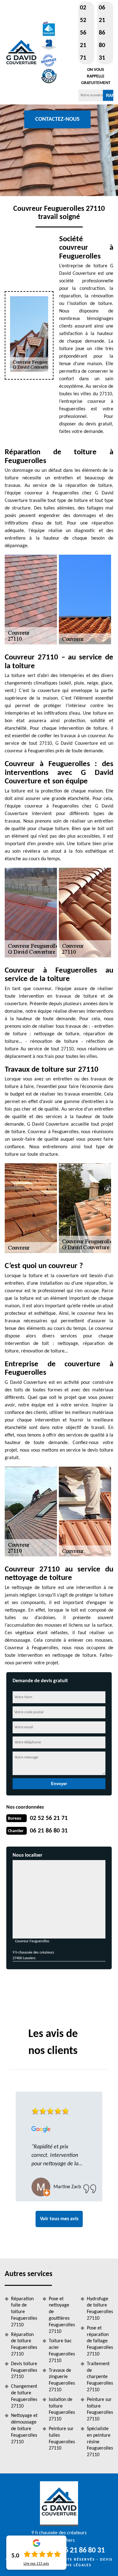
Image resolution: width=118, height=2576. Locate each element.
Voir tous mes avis (59, 2219)
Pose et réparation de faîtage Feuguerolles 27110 (100, 2341)
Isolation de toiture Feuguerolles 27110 (62, 2409)
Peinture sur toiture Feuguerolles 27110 (100, 2409)
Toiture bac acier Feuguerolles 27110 (62, 2351)
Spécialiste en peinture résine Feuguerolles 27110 (100, 2442)
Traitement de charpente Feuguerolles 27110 (100, 2377)
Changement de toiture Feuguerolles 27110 (24, 2396)
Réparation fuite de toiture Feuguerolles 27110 (24, 2312)
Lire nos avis (36, 2564)
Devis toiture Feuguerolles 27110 (24, 2371)
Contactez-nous (57, 119)
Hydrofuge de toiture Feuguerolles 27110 (100, 2309)
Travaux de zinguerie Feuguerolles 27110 (62, 2380)
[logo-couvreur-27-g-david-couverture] (21, 52)
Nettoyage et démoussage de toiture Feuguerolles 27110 (24, 2429)
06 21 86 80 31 (102, 33)
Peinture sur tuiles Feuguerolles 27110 (62, 2439)
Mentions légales (71, 2565)
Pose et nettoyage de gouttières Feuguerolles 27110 (62, 2315)
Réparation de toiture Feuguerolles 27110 (24, 2344)
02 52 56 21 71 (83, 33)
